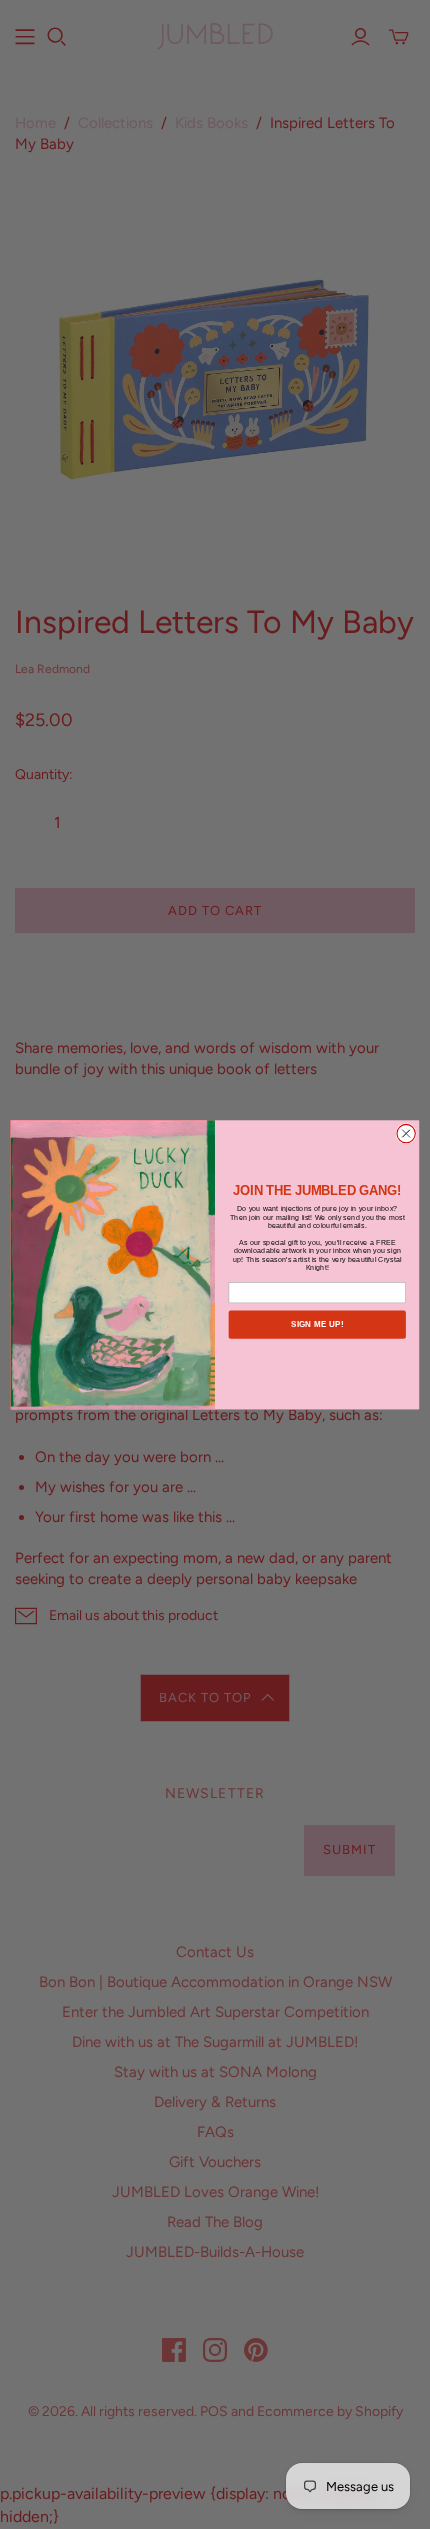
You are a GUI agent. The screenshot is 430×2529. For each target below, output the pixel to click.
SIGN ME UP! (317, 1324)
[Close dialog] (406, 1133)
